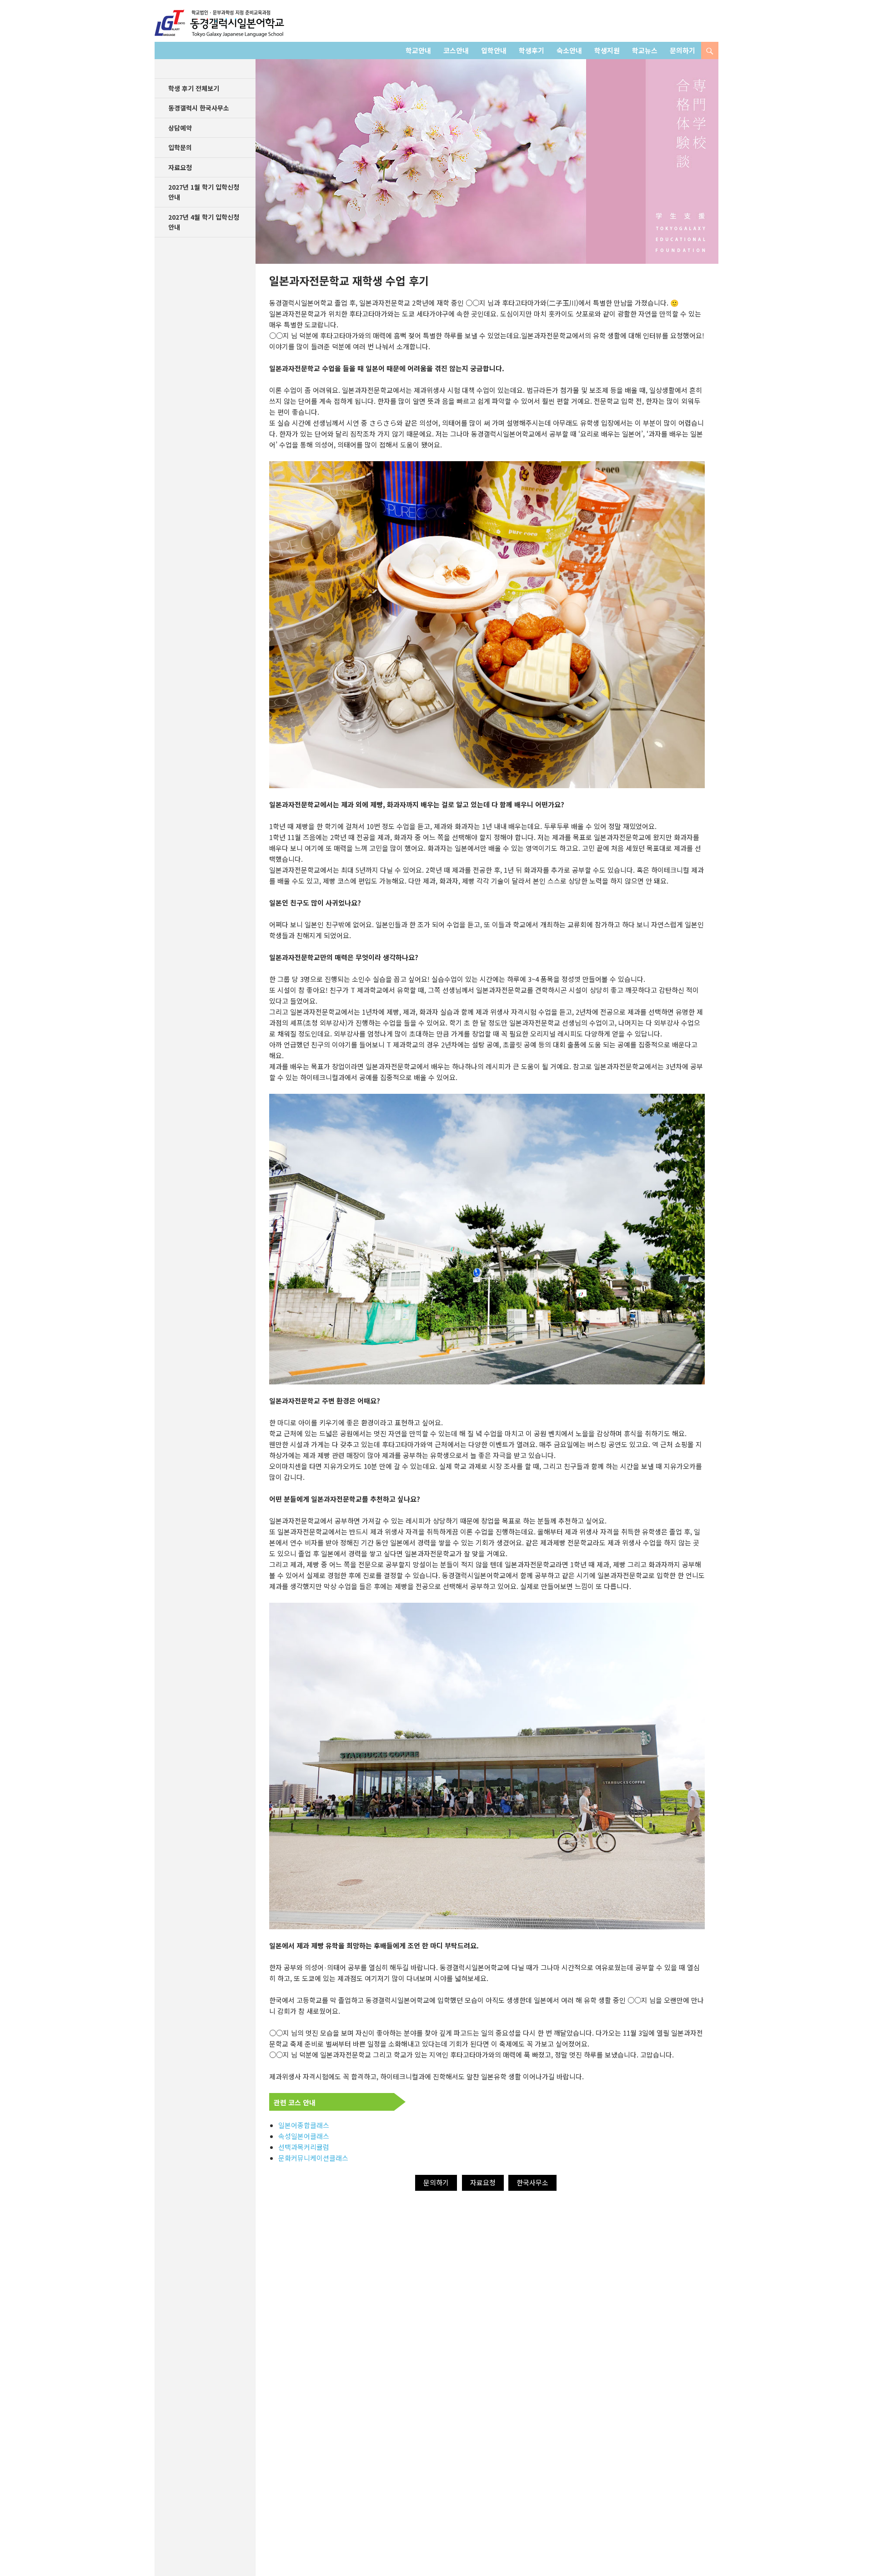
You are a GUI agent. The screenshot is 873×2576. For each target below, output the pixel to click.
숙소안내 (569, 50)
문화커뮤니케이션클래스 (313, 2158)
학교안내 (418, 50)
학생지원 (607, 50)
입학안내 (494, 50)
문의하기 (682, 50)
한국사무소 (532, 2182)
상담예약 (180, 128)
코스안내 (456, 50)
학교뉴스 (645, 50)
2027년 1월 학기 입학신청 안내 (204, 192)
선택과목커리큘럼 (304, 2147)
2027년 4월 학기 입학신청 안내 (204, 222)
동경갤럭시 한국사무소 (199, 108)
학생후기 (532, 50)
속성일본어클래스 (304, 2136)
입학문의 (180, 147)
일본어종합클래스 (304, 2125)
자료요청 (483, 2182)
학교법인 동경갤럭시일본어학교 (219, 23)
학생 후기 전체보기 (194, 88)
